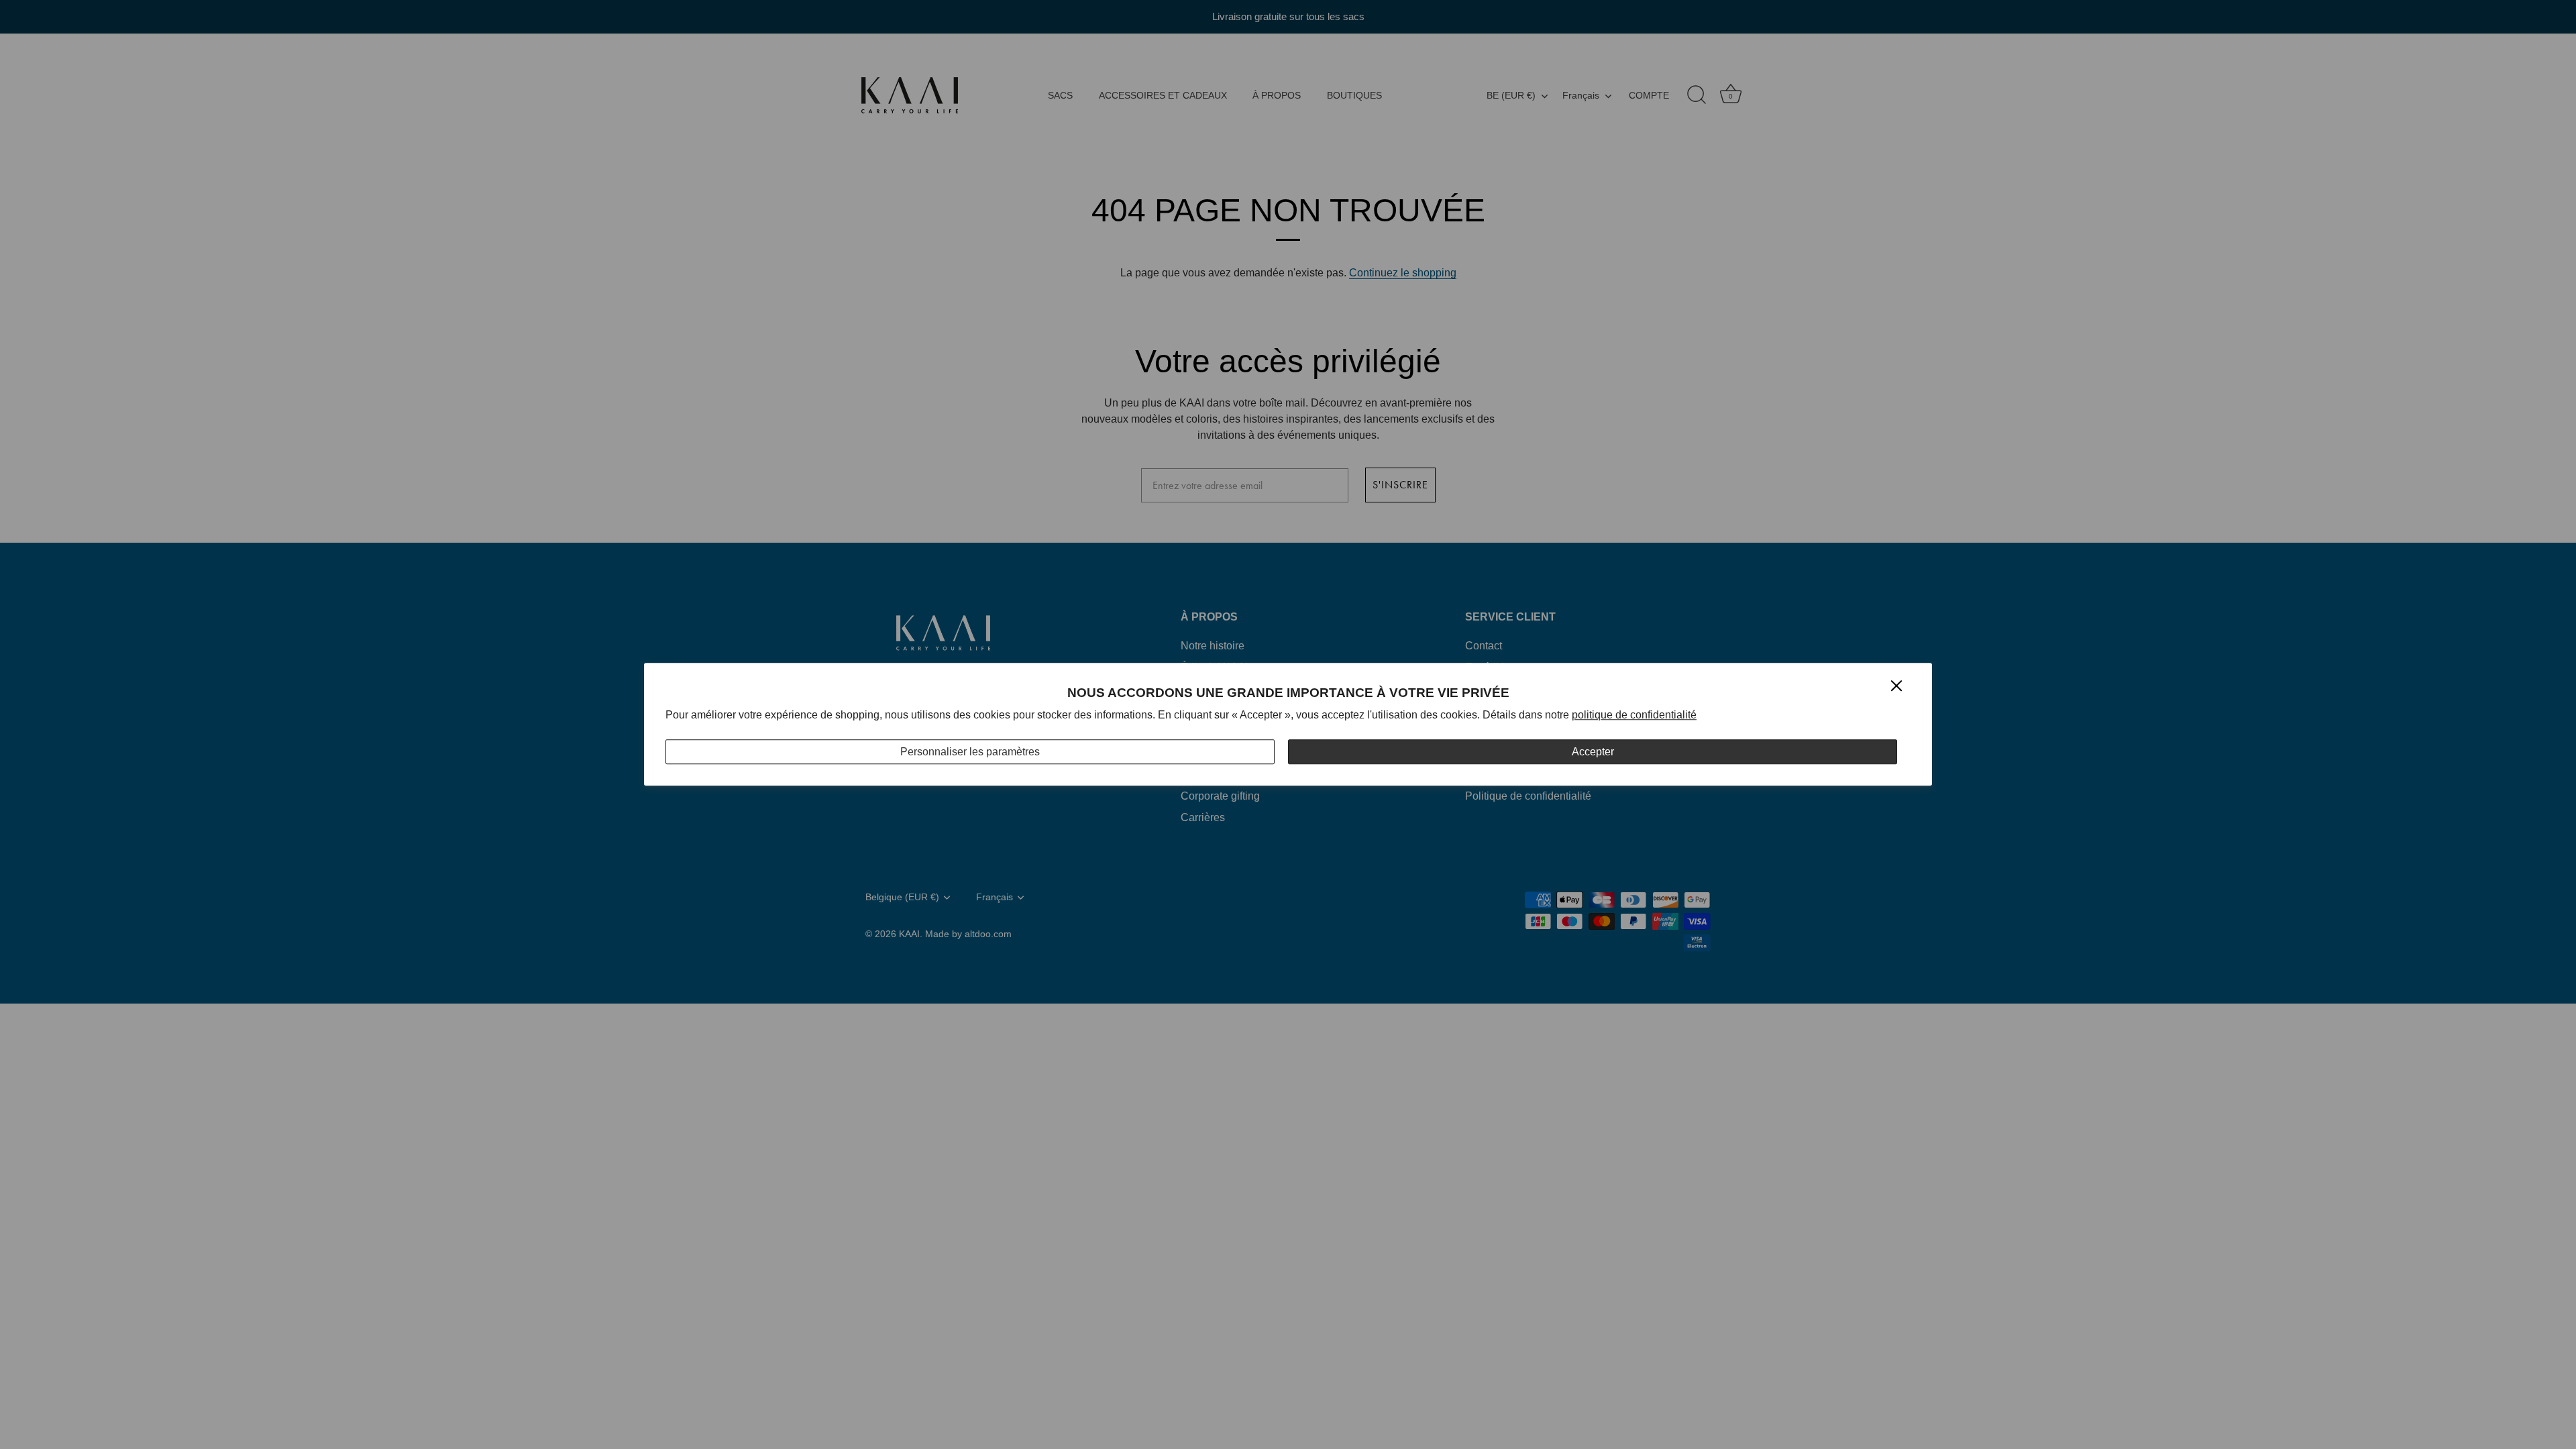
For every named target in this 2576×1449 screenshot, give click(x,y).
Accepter (1593, 752)
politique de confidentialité (1634, 715)
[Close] (1896, 685)
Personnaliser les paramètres (970, 752)
